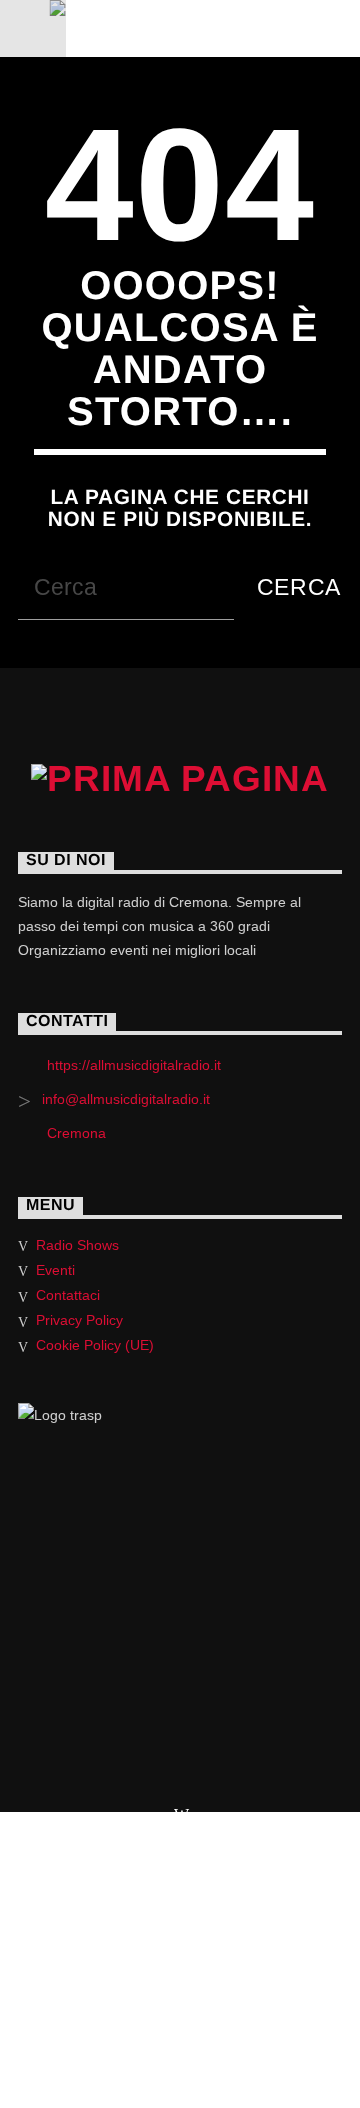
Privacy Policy (79, 1320)
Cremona (76, 1133)
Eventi (55, 1270)
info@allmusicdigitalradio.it (126, 1099)
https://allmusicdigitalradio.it (134, 1065)
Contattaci (68, 1295)
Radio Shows (77, 1245)
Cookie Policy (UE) (95, 1345)
